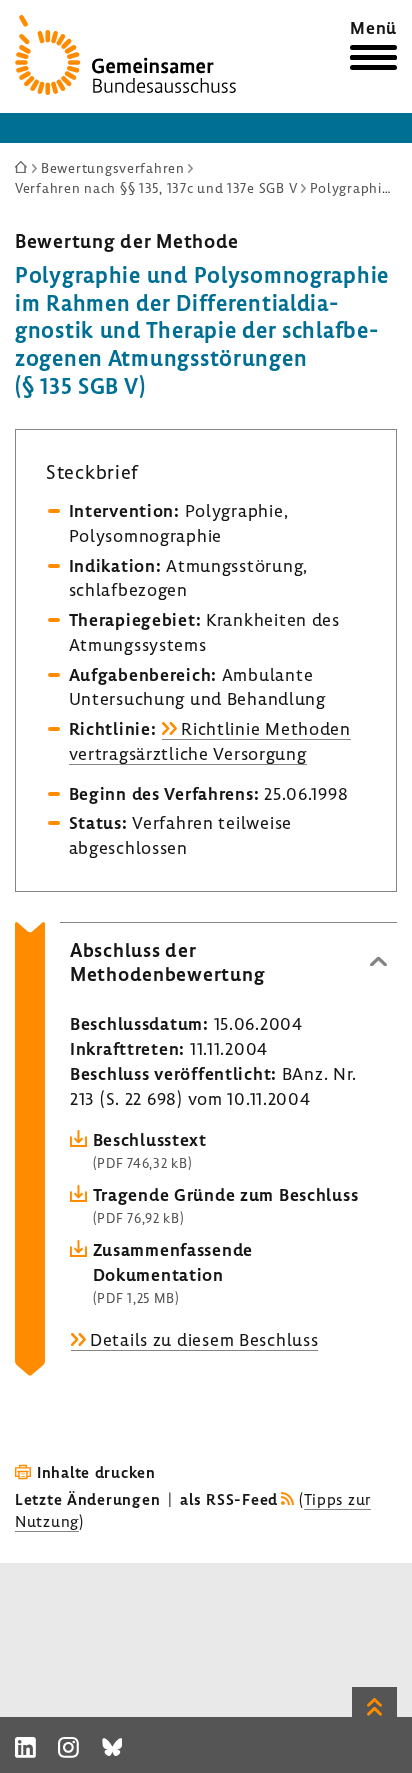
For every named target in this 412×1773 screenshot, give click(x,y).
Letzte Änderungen (87, 1499)
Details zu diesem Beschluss (204, 1339)
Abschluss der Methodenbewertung (167, 962)
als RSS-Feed (229, 1499)
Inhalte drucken (96, 1472)
